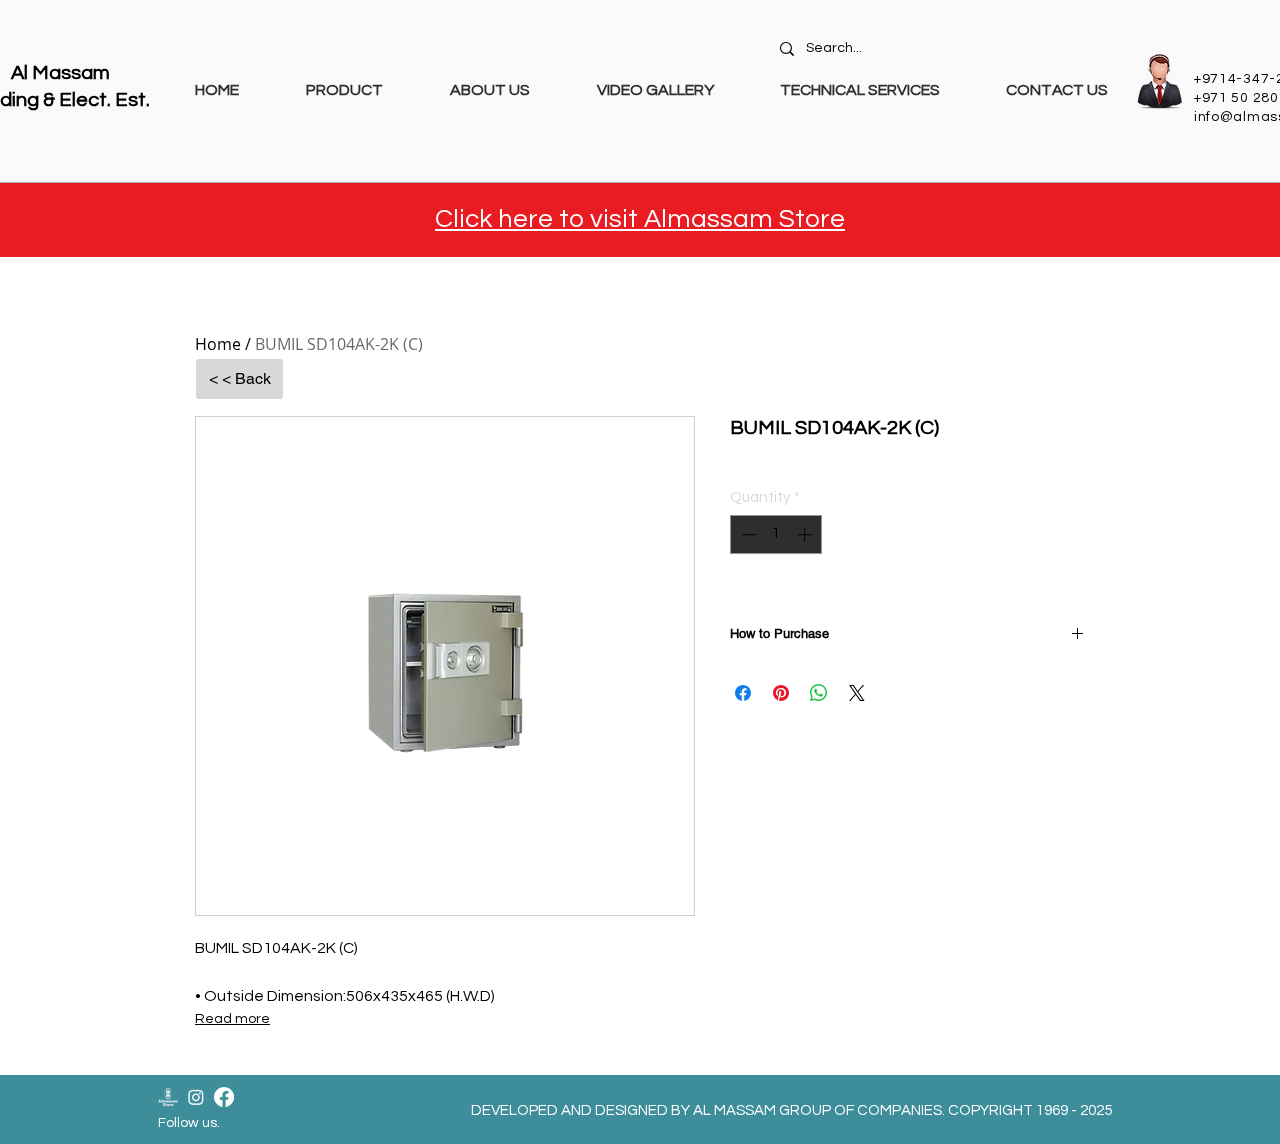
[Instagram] (196, 1097)
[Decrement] (746, 534)
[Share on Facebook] (743, 693)
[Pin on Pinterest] (781, 693)
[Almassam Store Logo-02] (168, 1097)
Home (218, 344)
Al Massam (60, 73)
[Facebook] (224, 1097)
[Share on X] (857, 693)
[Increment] (806, 534)
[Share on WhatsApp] (819, 693)
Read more (232, 1019)
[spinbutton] (776, 534)
